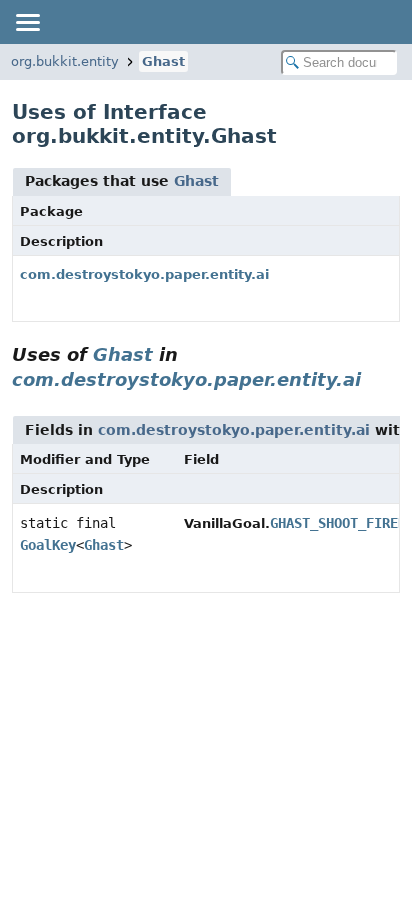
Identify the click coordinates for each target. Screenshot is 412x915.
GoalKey (48, 545)
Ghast (163, 61)
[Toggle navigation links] (27, 22)
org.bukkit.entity (65, 61)
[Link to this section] (375, 379)
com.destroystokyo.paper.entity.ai (144, 274)
